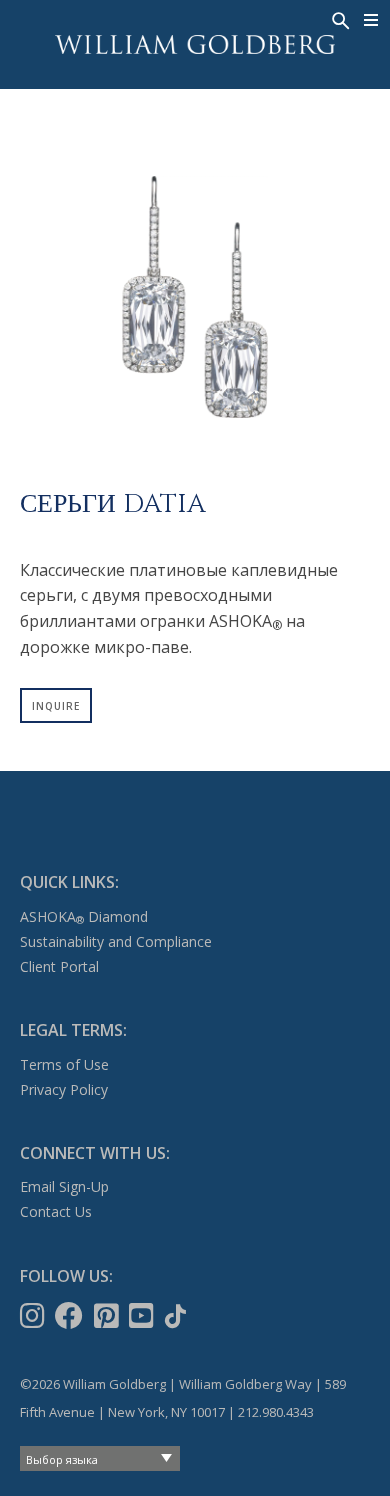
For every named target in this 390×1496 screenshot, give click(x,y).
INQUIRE (56, 706)
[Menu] (371, 20)
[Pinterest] (108, 1316)
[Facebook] (71, 1316)
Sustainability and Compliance (116, 941)
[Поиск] (339, 19)
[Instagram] (34, 1316)
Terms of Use (64, 1064)
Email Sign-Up (64, 1186)
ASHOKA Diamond (84, 916)
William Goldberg (195, 44)
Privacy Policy (64, 1089)
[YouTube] (143, 1316)
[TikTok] (177, 1316)
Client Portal (59, 966)
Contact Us (56, 1211)
